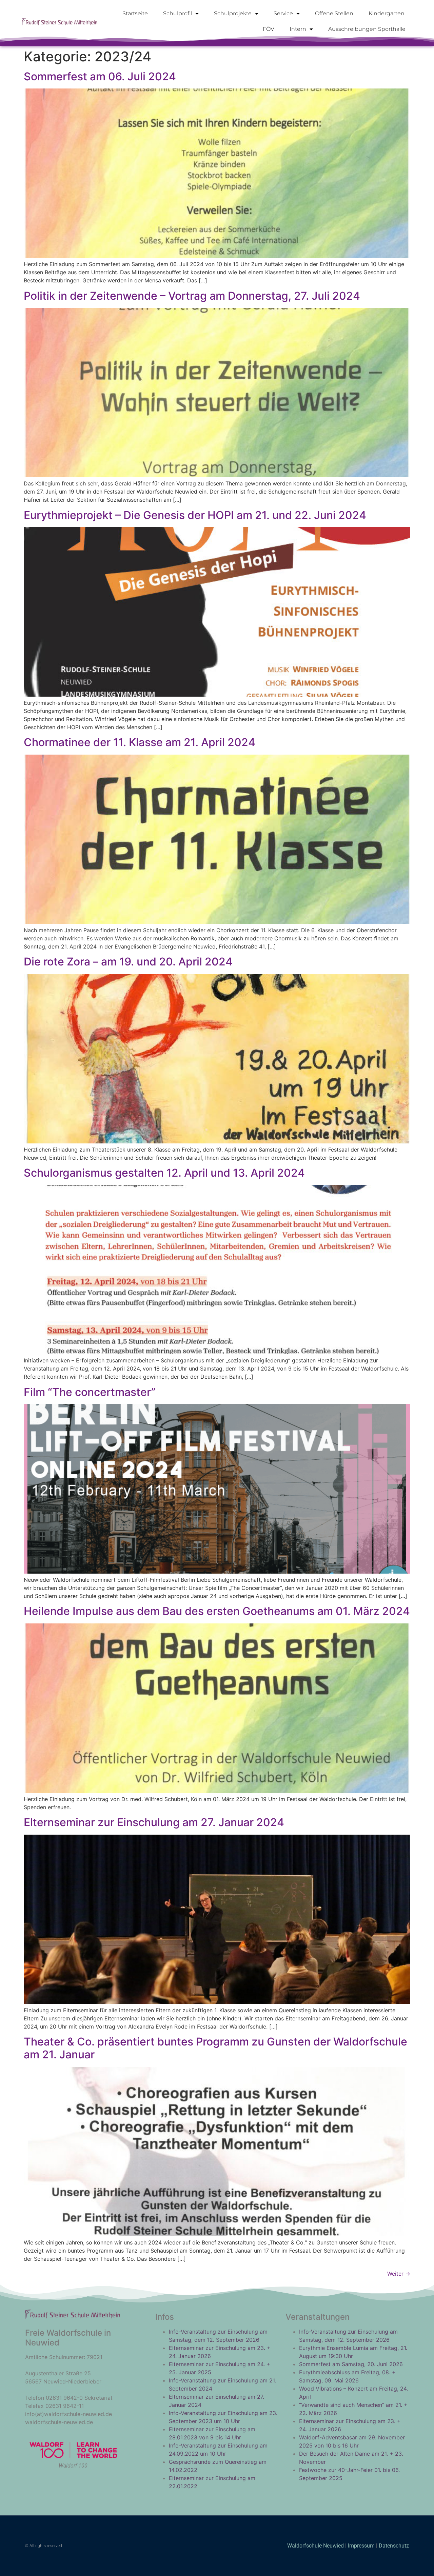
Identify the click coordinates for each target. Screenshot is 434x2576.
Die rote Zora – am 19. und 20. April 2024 (128, 962)
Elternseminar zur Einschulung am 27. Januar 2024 (154, 1822)
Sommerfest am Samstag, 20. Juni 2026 (351, 2364)
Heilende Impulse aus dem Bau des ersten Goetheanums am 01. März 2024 (217, 1611)
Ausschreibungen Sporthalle (367, 29)
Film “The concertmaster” (90, 1392)
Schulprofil (177, 13)
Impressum (361, 2546)
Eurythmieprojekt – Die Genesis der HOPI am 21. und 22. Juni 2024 (195, 515)
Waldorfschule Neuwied (316, 2546)
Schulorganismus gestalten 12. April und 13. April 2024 (164, 1173)
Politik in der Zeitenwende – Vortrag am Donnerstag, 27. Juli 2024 (192, 296)
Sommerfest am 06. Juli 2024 (100, 76)
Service (283, 13)
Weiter (399, 2274)
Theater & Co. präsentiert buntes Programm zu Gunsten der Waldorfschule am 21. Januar (215, 2048)
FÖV (269, 29)
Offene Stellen (334, 13)
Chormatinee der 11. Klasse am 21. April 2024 (140, 742)
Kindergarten (387, 13)
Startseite (135, 13)
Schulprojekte (233, 13)
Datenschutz (394, 2546)
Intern (298, 29)
